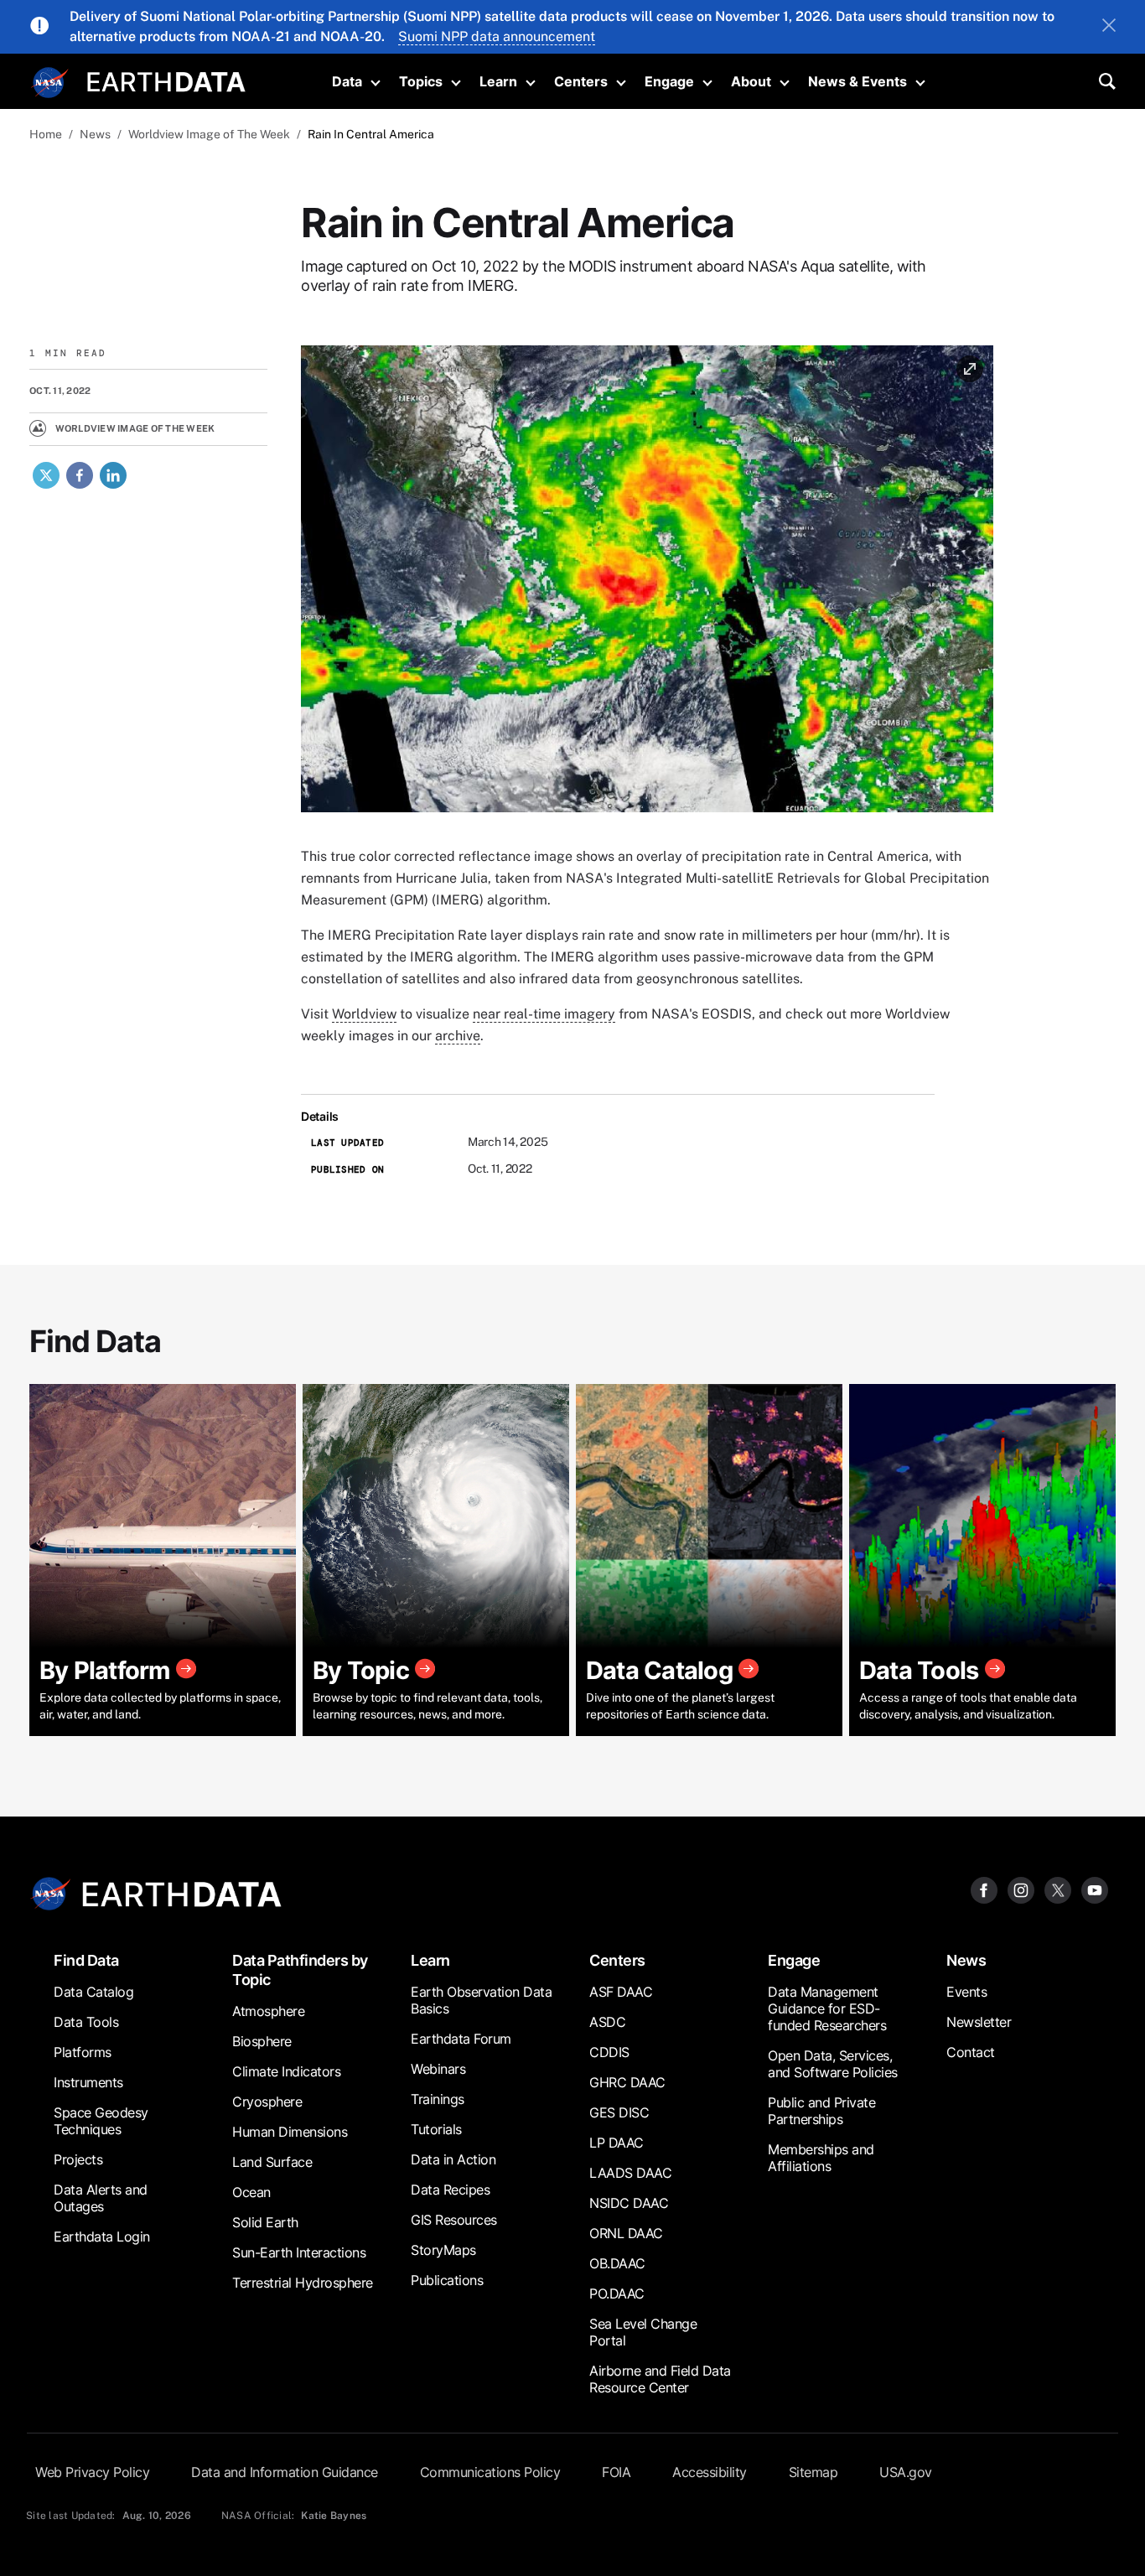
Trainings (438, 2099)
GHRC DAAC (627, 2082)
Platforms (83, 2052)
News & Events (857, 81)
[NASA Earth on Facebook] (984, 1889)
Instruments (88, 2082)
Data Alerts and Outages (101, 2198)
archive (458, 1036)
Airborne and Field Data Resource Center (660, 2379)
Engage (669, 81)
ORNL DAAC (626, 2233)
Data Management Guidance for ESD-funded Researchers (827, 2008)
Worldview (364, 1014)
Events (966, 1992)
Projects (78, 2159)
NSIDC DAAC (629, 2203)
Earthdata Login (102, 2237)
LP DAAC (617, 2143)
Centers (581, 81)
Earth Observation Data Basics (481, 2000)
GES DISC (619, 2112)
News (95, 134)
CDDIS (609, 2052)
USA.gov (906, 2472)
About (751, 81)
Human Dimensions (290, 2132)
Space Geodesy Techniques (101, 2121)
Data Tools (86, 2022)
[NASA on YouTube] (1095, 1889)
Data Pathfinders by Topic (300, 1970)
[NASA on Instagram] (1021, 1889)
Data (347, 81)
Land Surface (272, 2162)
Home (46, 134)
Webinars (438, 2069)
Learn (498, 81)
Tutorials (436, 2129)
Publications (447, 2280)
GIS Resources (454, 2220)
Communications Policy (490, 2472)
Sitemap (813, 2472)
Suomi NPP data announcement (497, 36)
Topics (421, 81)
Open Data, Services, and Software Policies (833, 2064)
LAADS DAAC (630, 2173)
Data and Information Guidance (285, 2472)
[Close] (1109, 27)
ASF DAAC (621, 1992)
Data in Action (453, 2159)
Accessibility (710, 2472)
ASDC (607, 2022)
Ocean (251, 2192)
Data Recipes (450, 2190)
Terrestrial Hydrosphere (303, 2283)
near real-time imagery (544, 1014)
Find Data (86, 1960)
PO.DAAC (617, 2294)
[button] (647, 584)
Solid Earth (265, 2222)
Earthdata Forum (461, 2039)
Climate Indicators (286, 2071)
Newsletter (979, 2022)
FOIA (616, 2472)
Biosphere (262, 2041)
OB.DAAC (617, 2263)
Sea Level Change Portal (643, 2332)
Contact (971, 2052)
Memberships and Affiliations (821, 2158)
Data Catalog (93, 1992)
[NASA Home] (50, 83)
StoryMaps (443, 2250)
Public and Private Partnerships (821, 2111)
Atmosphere (268, 2011)
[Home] (166, 80)
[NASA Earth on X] (1058, 1889)
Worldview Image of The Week (209, 134)
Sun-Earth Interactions (299, 2252)
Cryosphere (267, 2102)
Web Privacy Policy (92, 2472)
